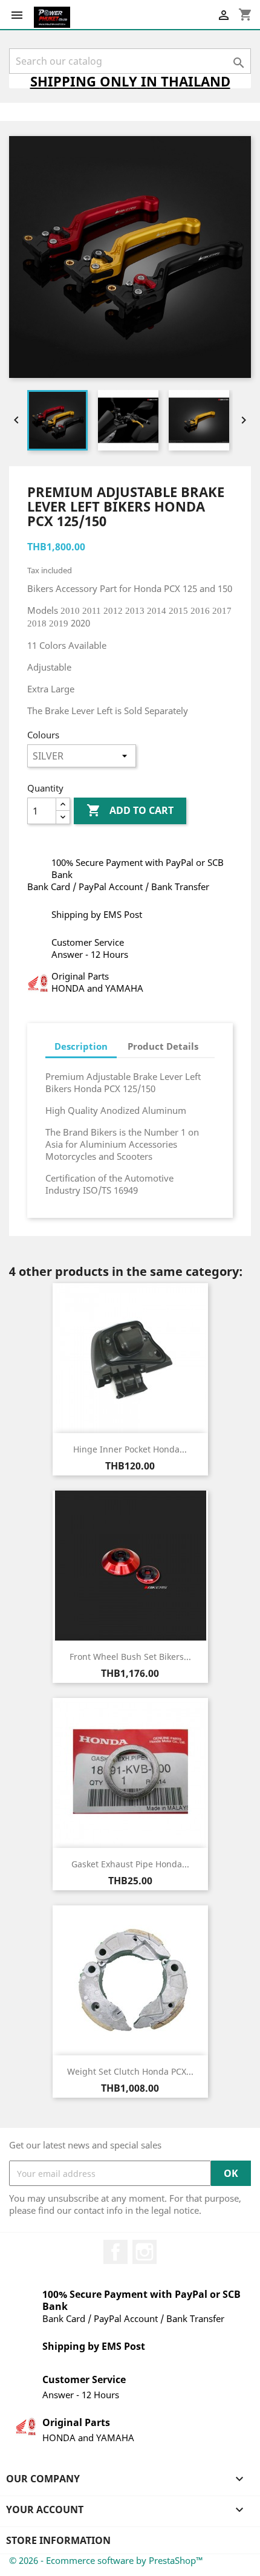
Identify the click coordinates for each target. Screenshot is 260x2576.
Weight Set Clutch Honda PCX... (130, 2071)
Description (81, 1046)
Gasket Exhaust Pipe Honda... (130, 1864)
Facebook (115, 2252)
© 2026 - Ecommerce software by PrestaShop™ (106, 2560)
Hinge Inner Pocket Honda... (130, 1449)
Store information (58, 2540)
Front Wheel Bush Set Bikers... (130, 1657)
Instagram (145, 2252)
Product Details (163, 1046)
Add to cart (130, 810)
